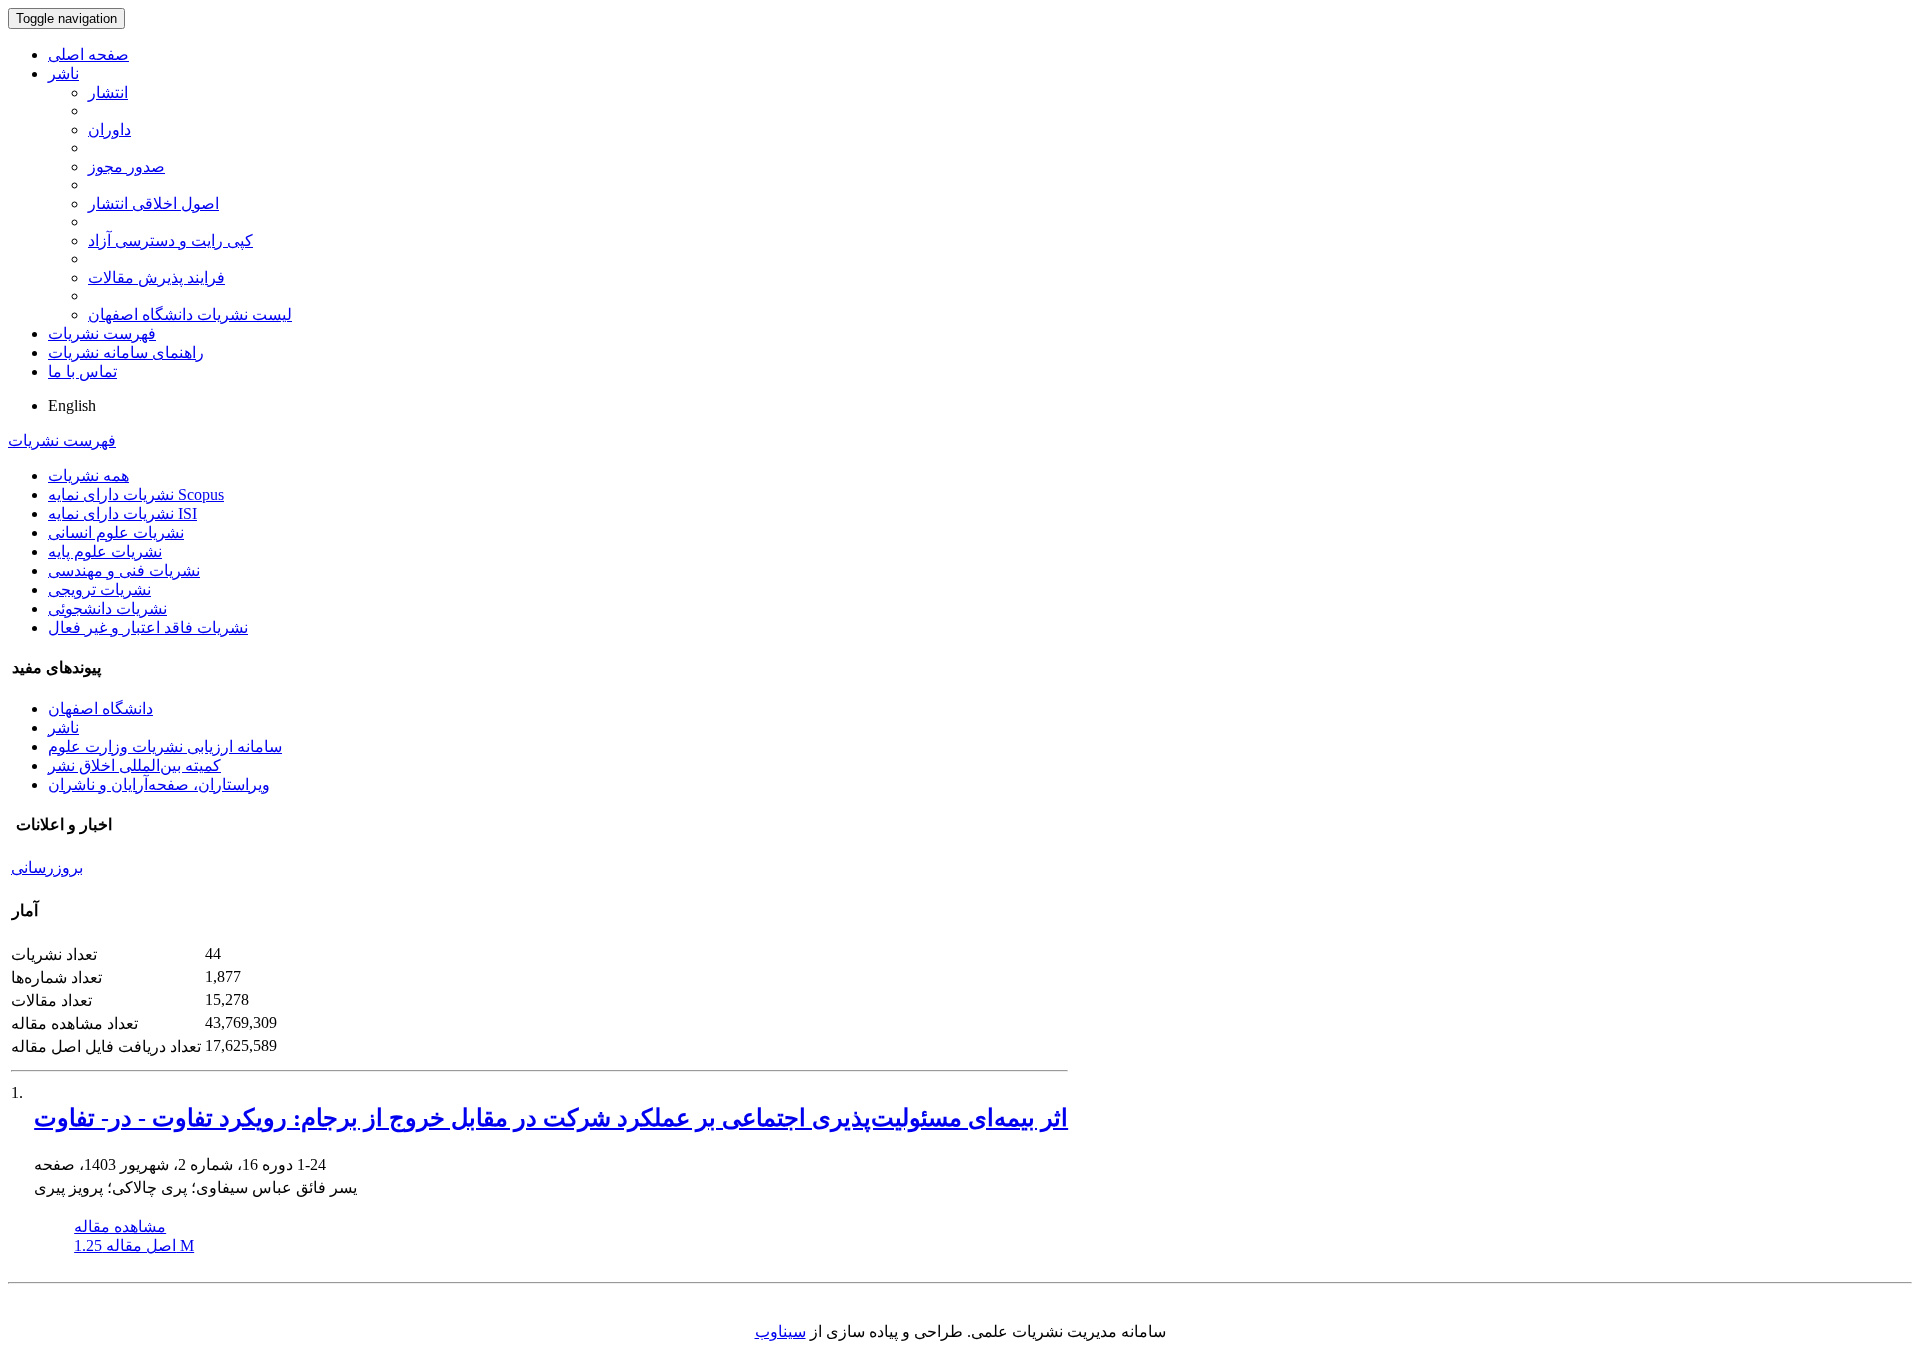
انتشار (108, 92)
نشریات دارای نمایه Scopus (136, 494)
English (72, 405)
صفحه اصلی (88, 54)
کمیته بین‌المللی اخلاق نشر (134, 765)
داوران (109, 129)
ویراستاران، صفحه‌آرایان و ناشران (159, 784)
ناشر (63, 73)
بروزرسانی (47, 867)
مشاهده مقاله (120, 1226)
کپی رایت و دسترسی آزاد (170, 240)
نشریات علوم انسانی (116, 532)
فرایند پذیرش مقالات (156, 277)
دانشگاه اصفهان (100, 708)
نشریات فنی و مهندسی (124, 570)
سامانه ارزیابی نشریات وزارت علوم (165, 746)
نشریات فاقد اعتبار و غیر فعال (148, 627)
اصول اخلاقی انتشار (153, 203)
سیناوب (780, 1331)
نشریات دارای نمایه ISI (122, 513)
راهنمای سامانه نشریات (126, 352)
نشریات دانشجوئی (107, 608)
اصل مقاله (134, 1245)
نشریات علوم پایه (105, 551)
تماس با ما (82, 371)
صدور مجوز (126, 166)
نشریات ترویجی (99, 589)
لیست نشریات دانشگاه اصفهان (190, 314)
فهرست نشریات (102, 333)
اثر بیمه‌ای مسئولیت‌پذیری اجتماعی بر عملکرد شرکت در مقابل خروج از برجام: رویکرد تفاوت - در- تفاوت (551, 1118)
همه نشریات (88, 475)
